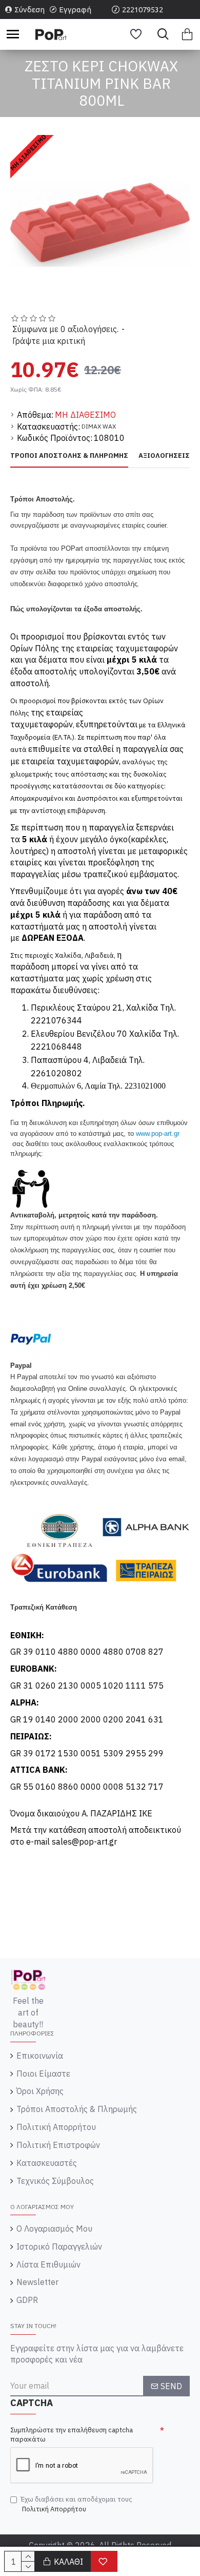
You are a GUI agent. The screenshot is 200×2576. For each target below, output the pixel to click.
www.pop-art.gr (158, 1134)
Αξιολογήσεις (164, 456)
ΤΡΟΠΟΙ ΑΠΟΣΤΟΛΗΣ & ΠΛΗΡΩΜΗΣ (69, 456)
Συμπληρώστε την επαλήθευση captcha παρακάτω (72, 2435)
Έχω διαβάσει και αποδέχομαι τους (76, 2504)
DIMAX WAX (99, 426)
